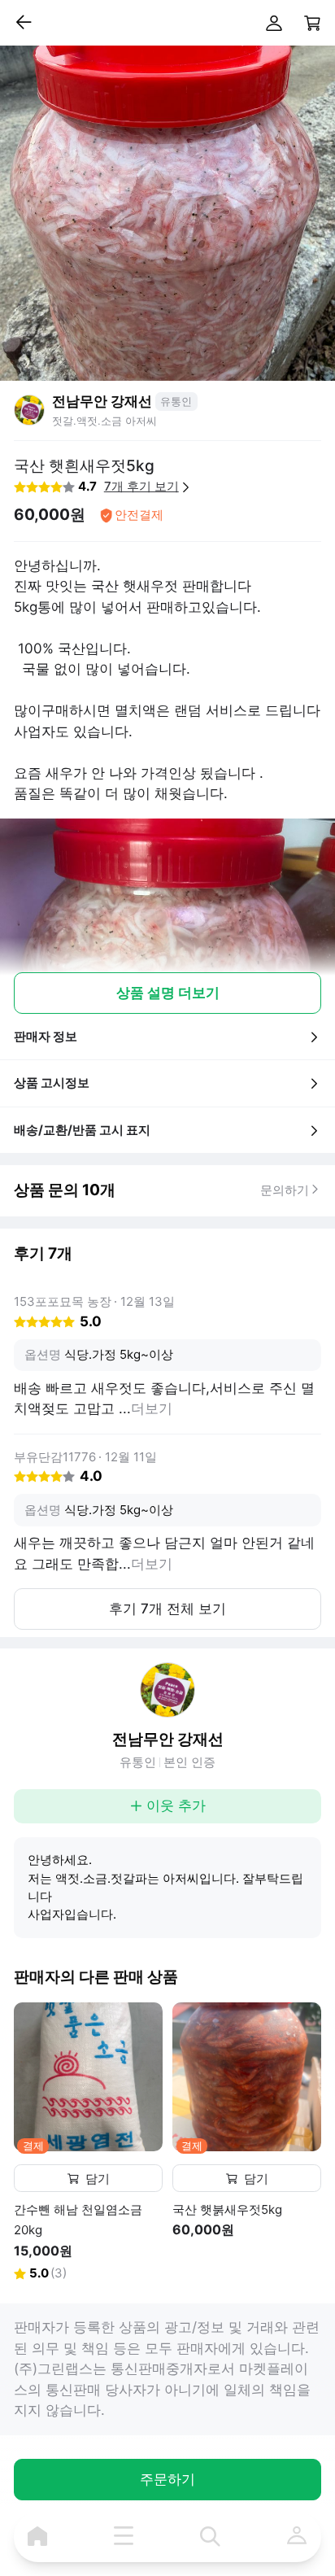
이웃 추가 (176, 1805)
